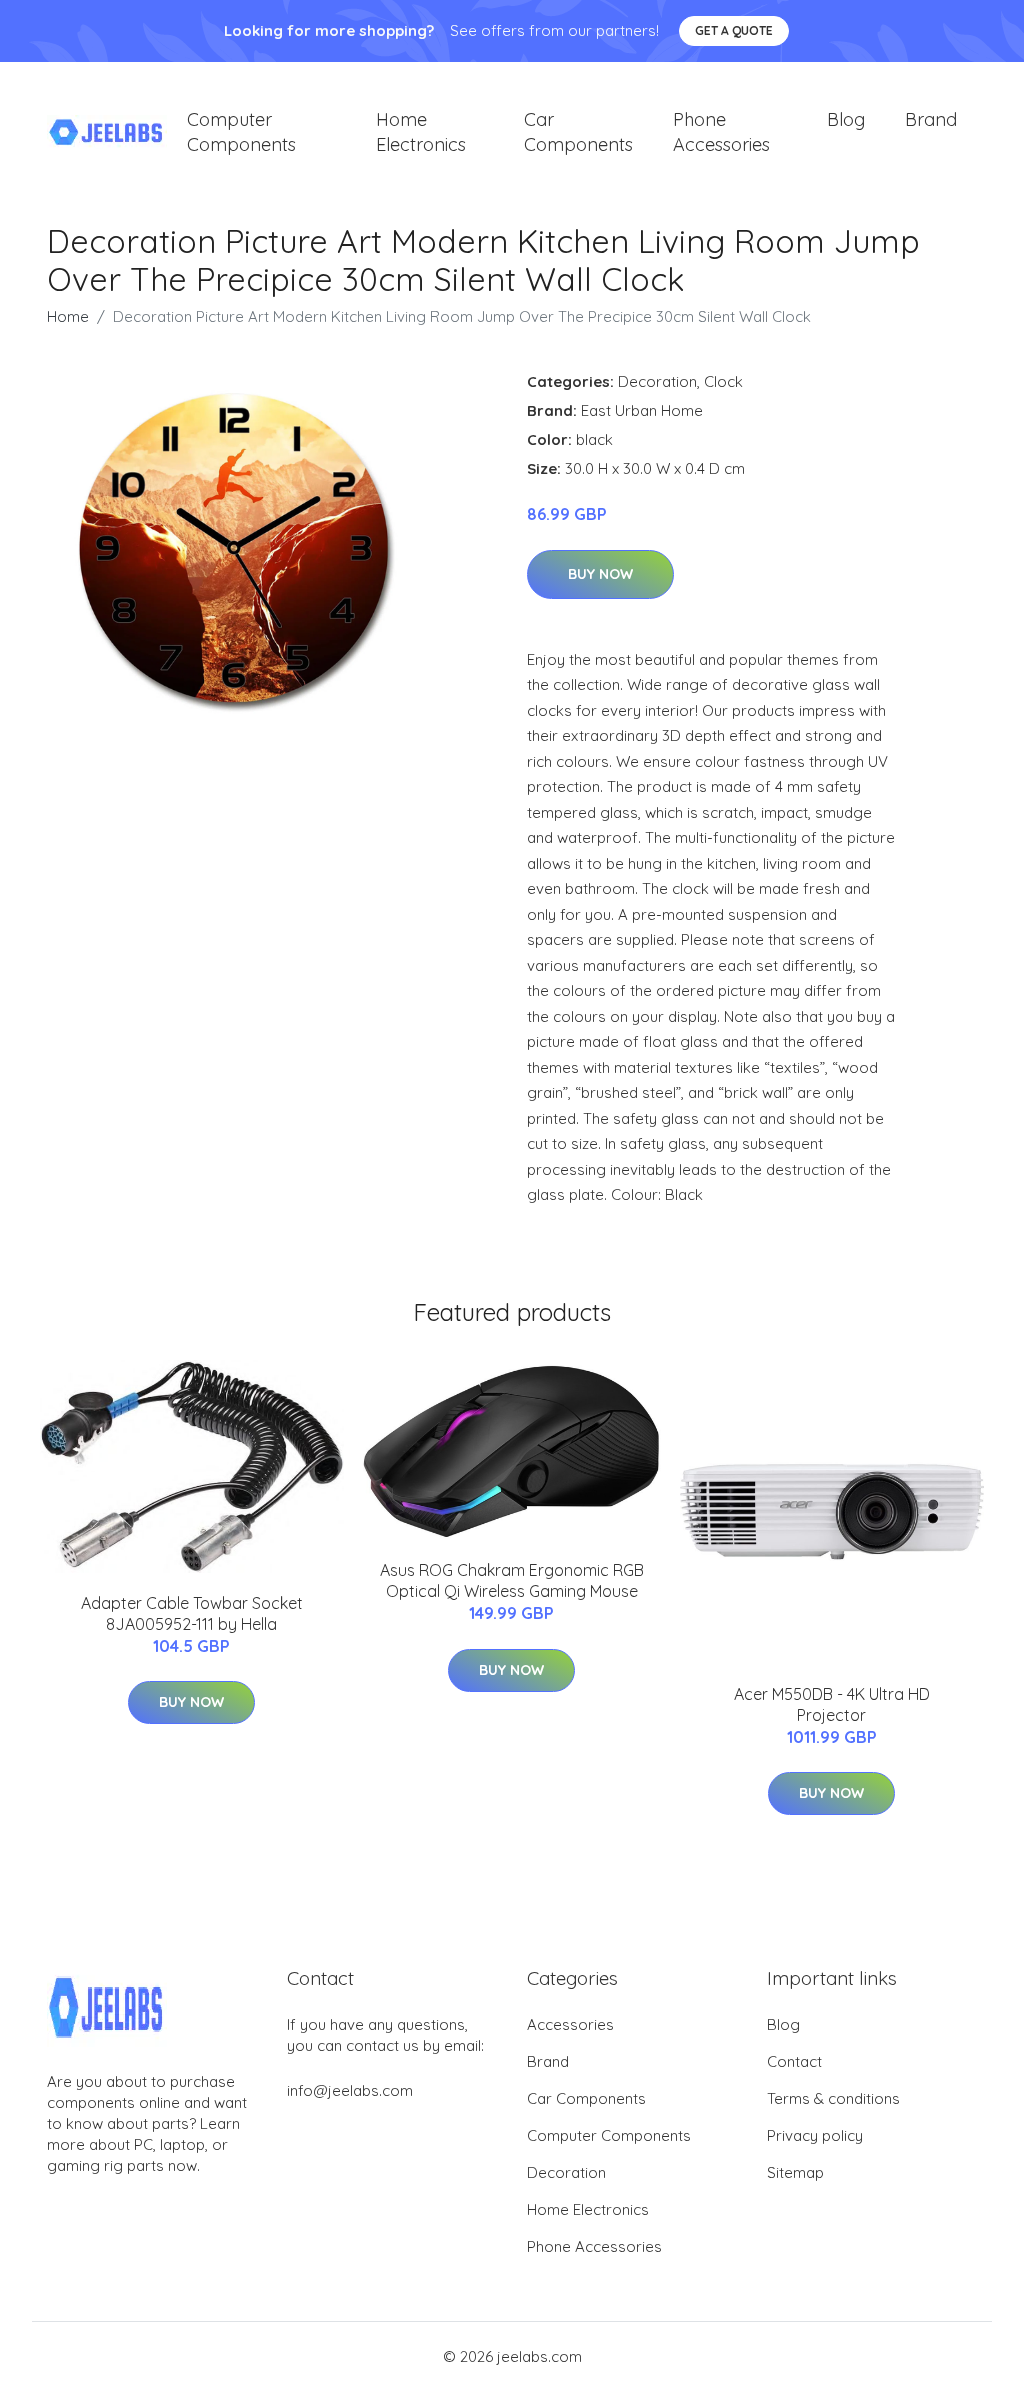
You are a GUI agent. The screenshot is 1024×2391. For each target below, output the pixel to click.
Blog (846, 119)
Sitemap (795, 2172)
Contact (794, 2061)
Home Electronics (421, 132)
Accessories (570, 2024)
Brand (931, 119)
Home (68, 316)
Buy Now (600, 574)
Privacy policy (815, 2135)
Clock (723, 381)
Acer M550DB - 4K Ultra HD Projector (832, 1704)
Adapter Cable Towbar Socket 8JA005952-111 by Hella (192, 1613)
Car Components (578, 132)
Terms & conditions (833, 2098)
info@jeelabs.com (350, 2090)
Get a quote (734, 30)
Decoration (657, 381)
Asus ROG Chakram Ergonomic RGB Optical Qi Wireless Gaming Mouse (512, 1580)
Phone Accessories (721, 132)
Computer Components (241, 132)
